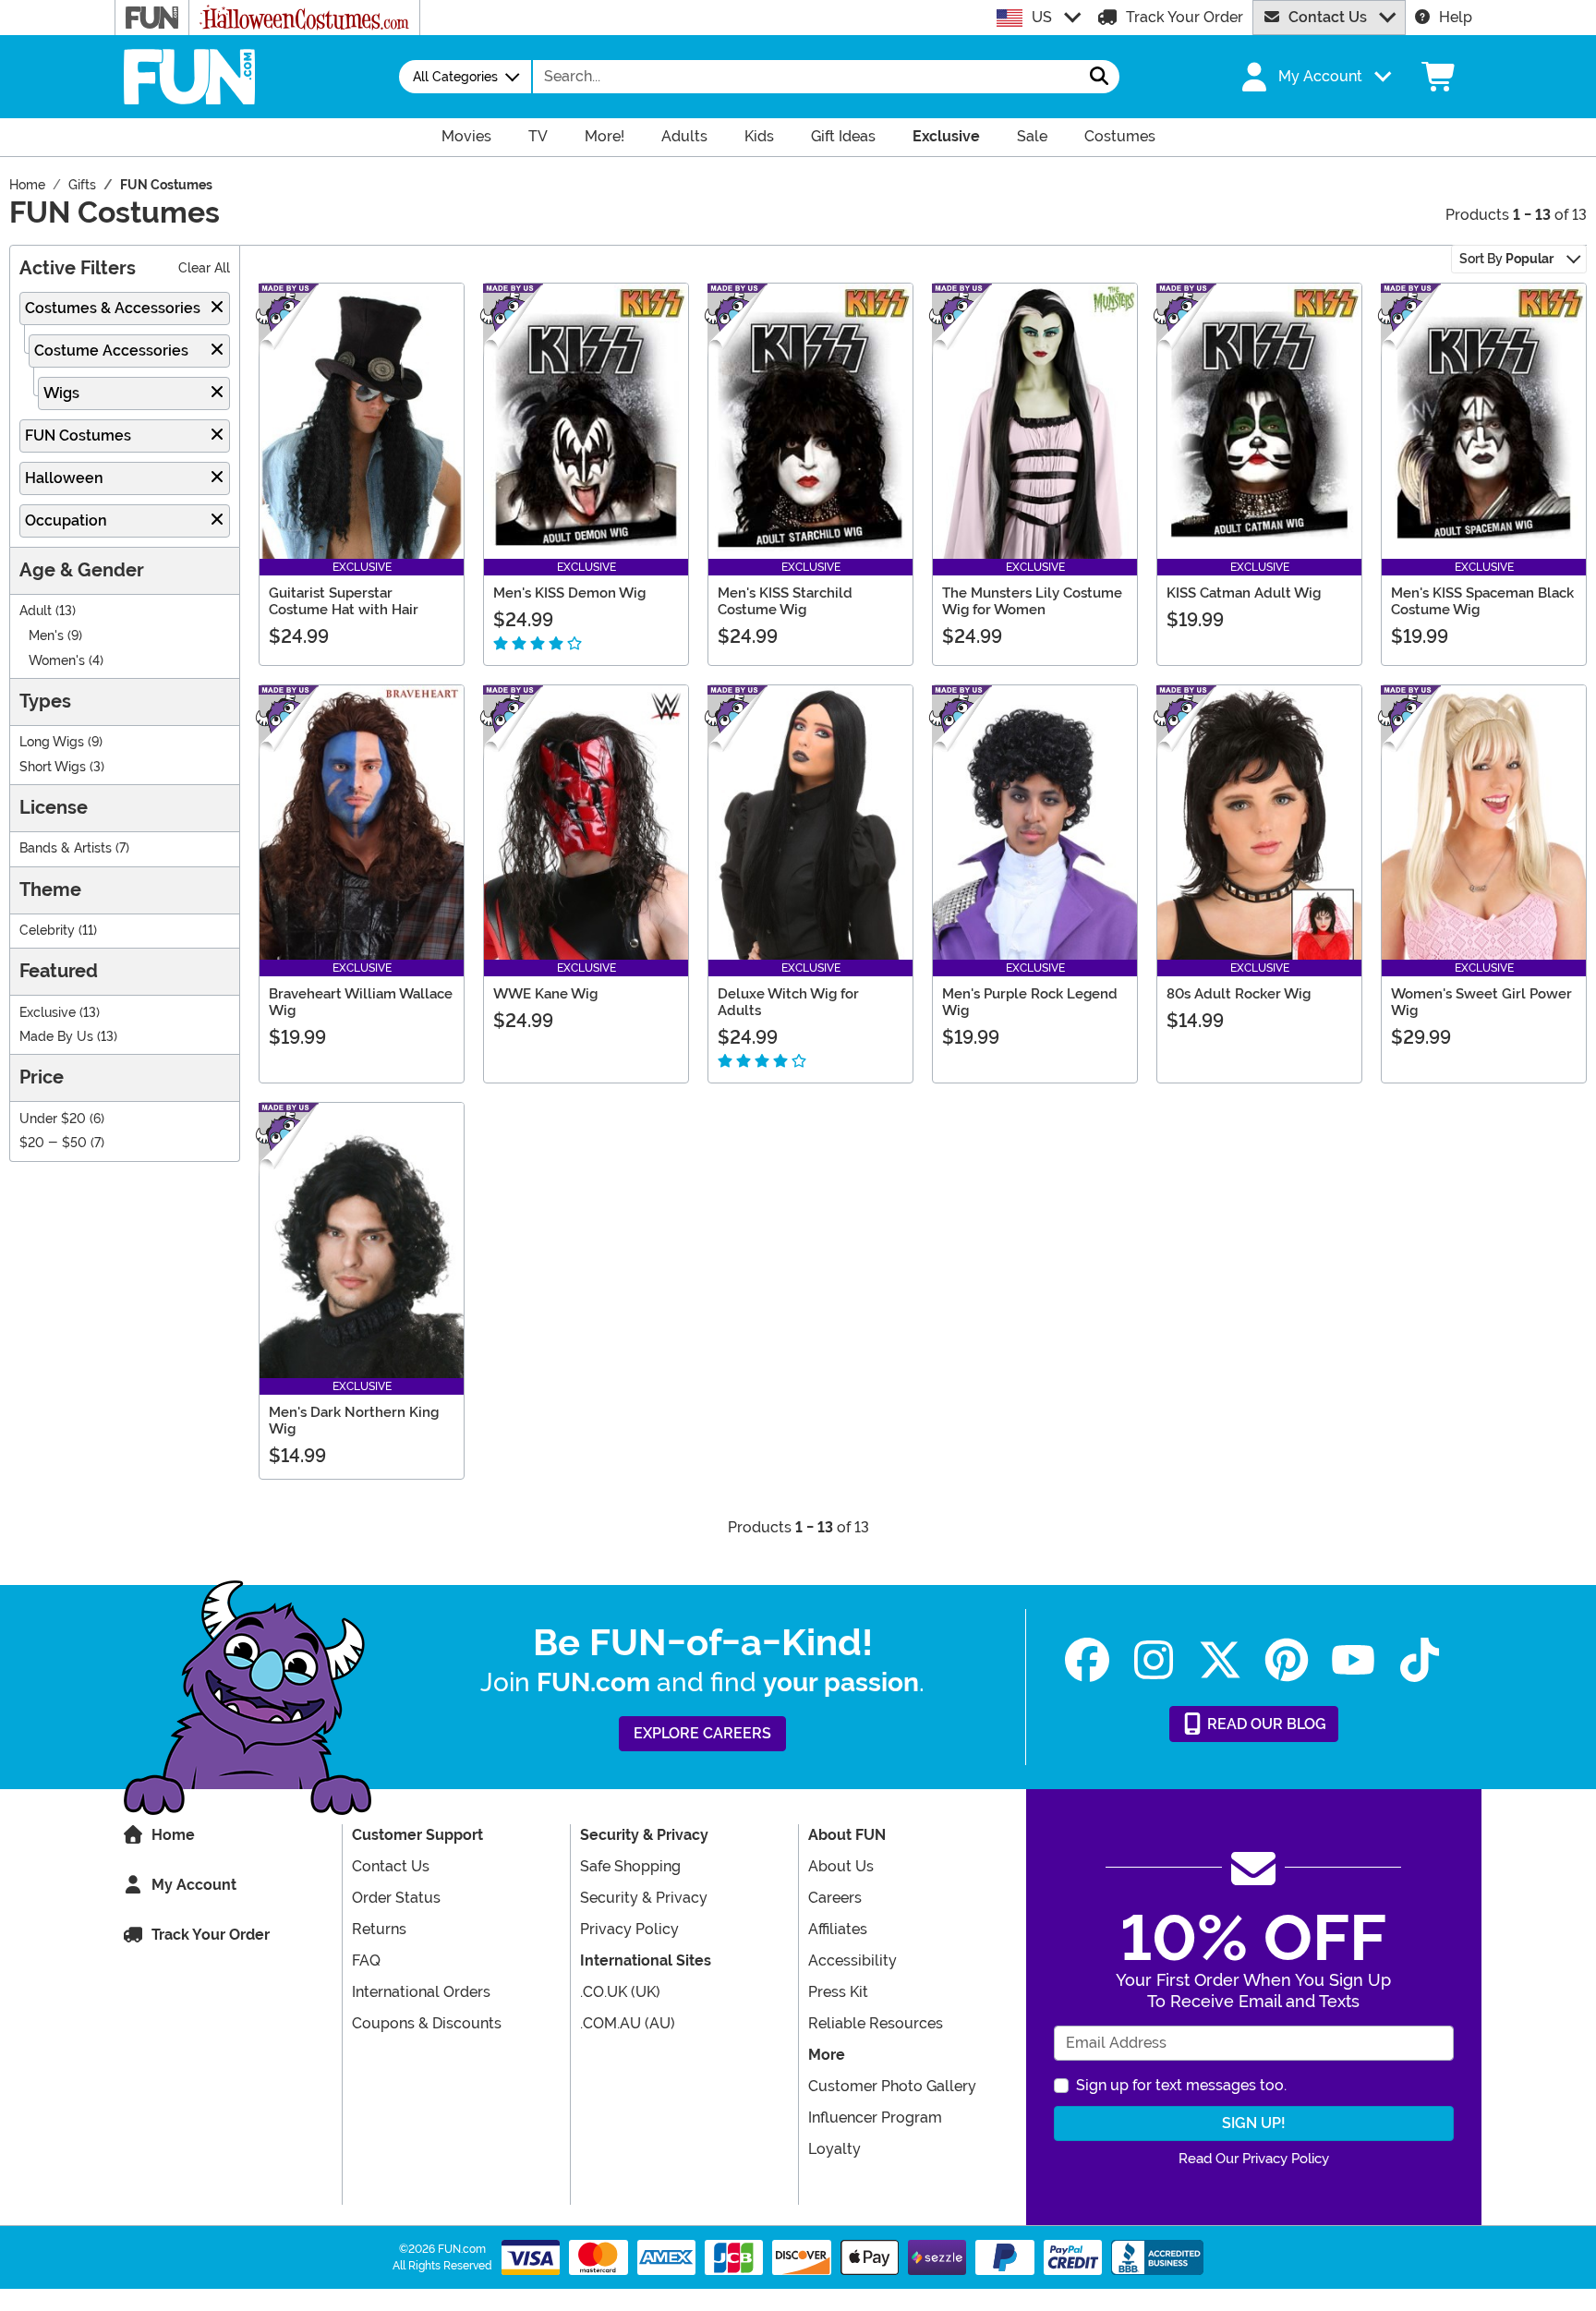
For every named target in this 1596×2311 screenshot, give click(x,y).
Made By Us (56, 1037)
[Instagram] (1154, 1660)
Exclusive (48, 1013)
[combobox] (806, 77)
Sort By (1506, 259)
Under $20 (53, 1119)
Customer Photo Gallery (892, 2086)
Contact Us (1328, 17)
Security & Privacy (644, 1898)
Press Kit (838, 1992)
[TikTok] (1420, 1660)
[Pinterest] (1287, 1660)
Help (1456, 17)
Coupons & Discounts (427, 2023)
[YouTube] (1353, 1660)
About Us (841, 1866)
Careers (835, 1898)
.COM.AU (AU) (628, 2023)
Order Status (396, 1898)
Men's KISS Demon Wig (569, 593)
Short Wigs (53, 767)
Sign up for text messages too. (1181, 2085)
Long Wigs (52, 742)
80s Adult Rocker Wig (1239, 994)
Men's (46, 636)
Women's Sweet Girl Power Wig (1481, 1002)
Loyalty (834, 2149)
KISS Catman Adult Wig (1244, 593)
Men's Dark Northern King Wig (354, 1421)
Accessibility (852, 1960)
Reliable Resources (876, 2023)
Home (173, 1835)
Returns (379, 1929)
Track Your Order (1185, 17)
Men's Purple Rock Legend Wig (1030, 1002)
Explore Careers (702, 1733)
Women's (57, 661)
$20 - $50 (53, 1143)
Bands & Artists (66, 848)
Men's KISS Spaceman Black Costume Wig (1482, 601)
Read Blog (1265, 1724)
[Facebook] (1087, 1660)
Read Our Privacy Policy (1254, 2159)
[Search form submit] (1099, 77)
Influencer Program (875, 2117)
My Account (194, 1885)
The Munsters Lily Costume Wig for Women (1032, 601)
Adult (36, 611)
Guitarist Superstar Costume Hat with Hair (344, 601)
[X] (1220, 1660)
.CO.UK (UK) (620, 1992)
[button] (1314, 77)
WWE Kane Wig (545, 994)
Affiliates (838, 1929)
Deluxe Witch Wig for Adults (788, 1002)
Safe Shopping (630, 1866)
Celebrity (47, 931)
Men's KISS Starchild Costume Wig (785, 601)
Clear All (204, 268)
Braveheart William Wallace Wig (361, 1002)
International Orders (421, 1992)
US (1042, 17)
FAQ (366, 1960)
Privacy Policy (629, 1929)
